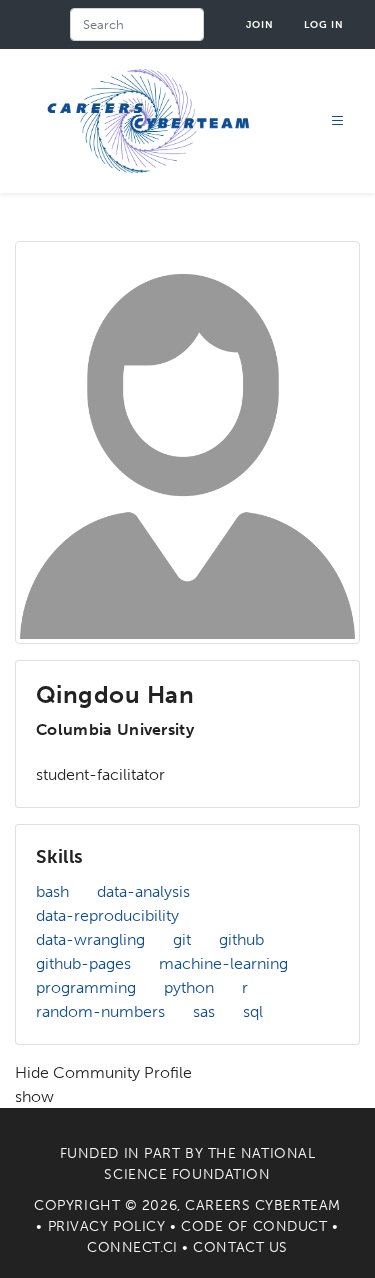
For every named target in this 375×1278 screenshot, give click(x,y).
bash (52, 891)
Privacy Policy (107, 1226)
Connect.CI (132, 1247)
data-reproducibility (107, 915)
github (241, 939)
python (189, 987)
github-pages (83, 963)
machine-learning (223, 963)
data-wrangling (90, 939)
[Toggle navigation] (338, 121)
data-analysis (143, 891)
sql (253, 1011)
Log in (324, 24)
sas (204, 1011)
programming (86, 987)
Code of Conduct (254, 1226)
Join (260, 24)
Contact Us (240, 1247)
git (182, 939)
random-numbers (100, 1011)
